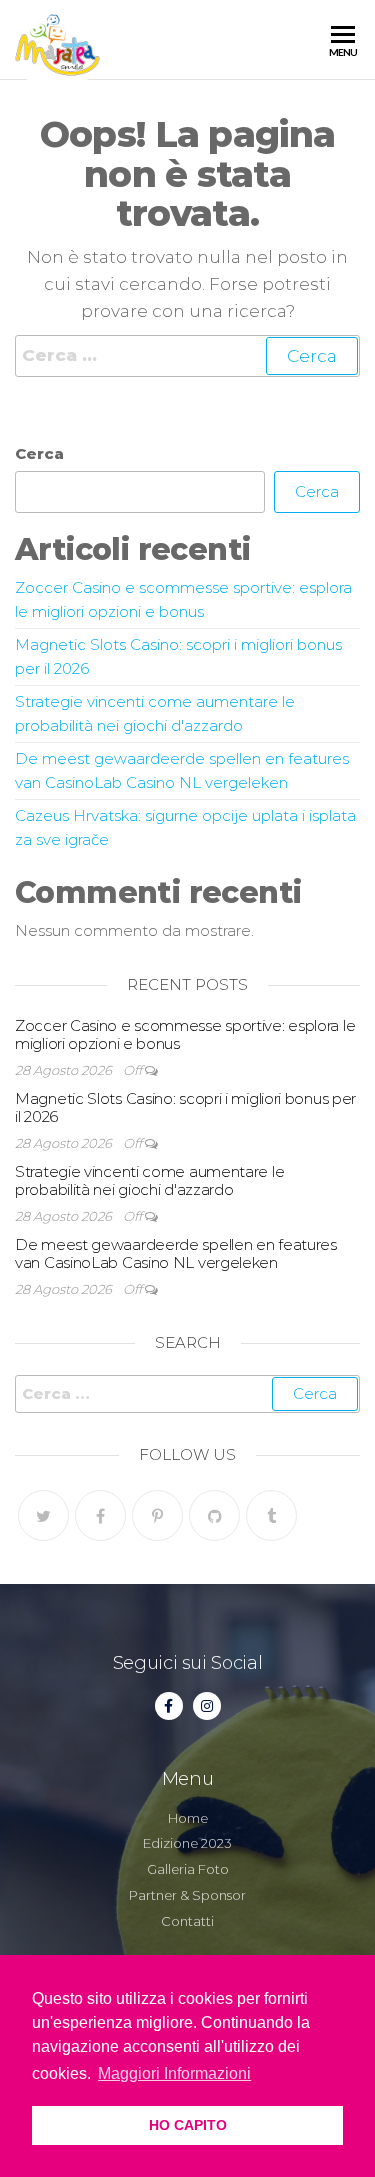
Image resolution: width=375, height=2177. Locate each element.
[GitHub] (214, 1515)
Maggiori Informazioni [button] (174, 2073)
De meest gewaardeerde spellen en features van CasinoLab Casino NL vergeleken (176, 1253)
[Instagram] (207, 1706)
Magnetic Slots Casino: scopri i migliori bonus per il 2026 (185, 1107)
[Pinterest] (157, 1515)
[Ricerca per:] (187, 355)
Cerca (39, 453)
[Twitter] (43, 1515)
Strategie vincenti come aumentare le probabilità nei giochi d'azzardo (149, 1180)
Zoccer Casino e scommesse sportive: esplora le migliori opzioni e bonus (185, 1034)
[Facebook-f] (169, 1706)
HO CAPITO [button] (188, 2125)
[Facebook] (100, 1515)
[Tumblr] (271, 1515)
